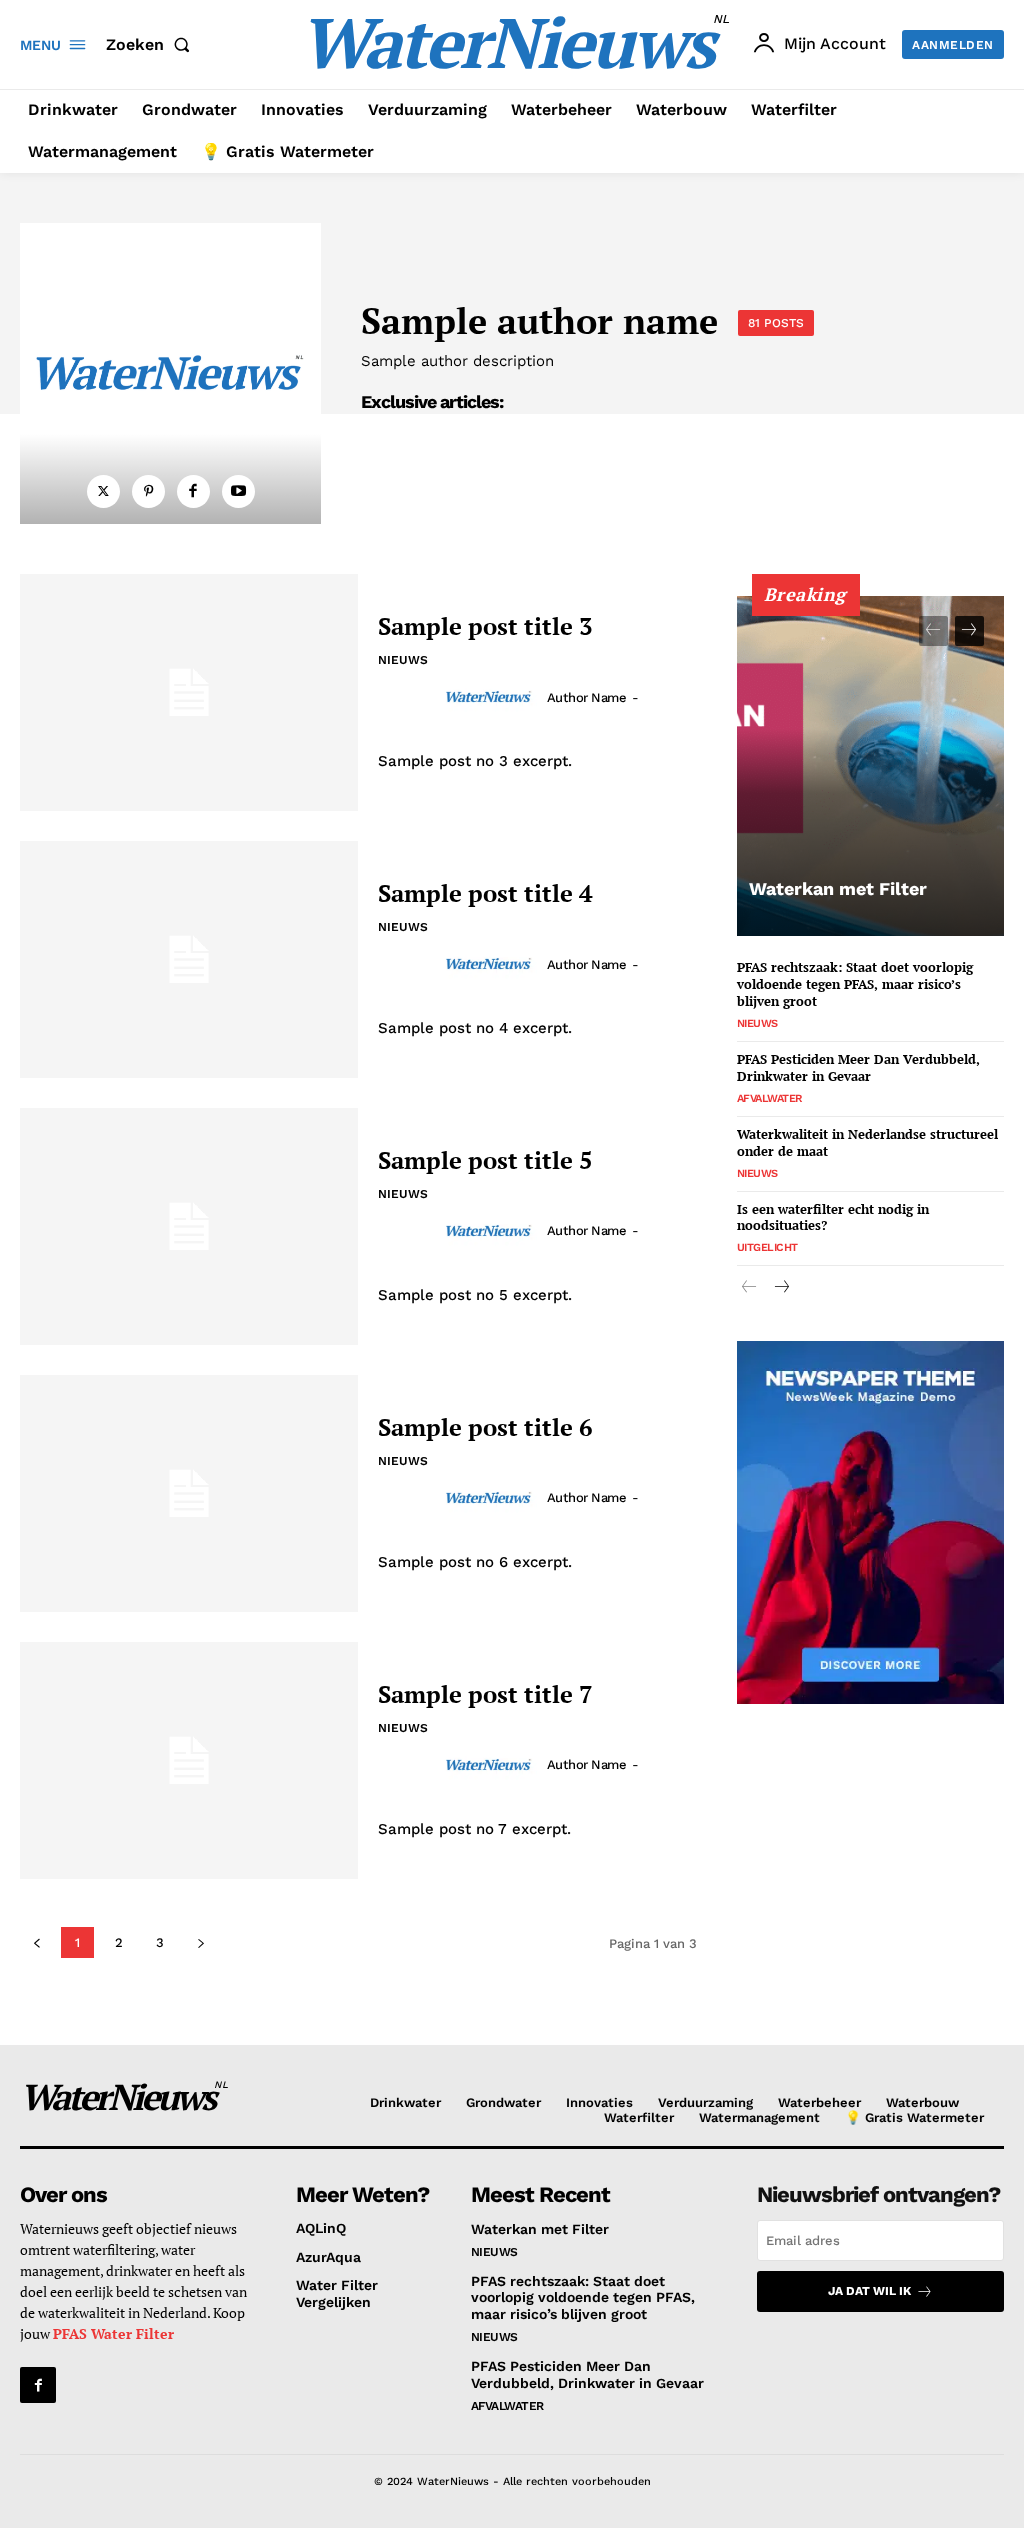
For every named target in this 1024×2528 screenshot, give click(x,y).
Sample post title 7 (485, 1694)
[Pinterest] (148, 491)
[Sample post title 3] (189, 692)
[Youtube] (238, 491)
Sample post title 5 (485, 1160)
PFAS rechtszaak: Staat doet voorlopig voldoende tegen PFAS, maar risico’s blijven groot (855, 984)
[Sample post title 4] (189, 959)
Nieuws (403, 660)
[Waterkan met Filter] (870, 766)
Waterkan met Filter (838, 888)
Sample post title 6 (485, 1427)
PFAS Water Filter (113, 2333)
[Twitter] (103, 491)
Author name (587, 697)
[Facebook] (193, 491)
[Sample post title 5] (189, 1226)
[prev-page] (933, 631)
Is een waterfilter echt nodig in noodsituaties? (833, 1217)
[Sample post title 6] (189, 1493)
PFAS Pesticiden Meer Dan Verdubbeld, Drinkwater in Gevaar (858, 1067)
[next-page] (969, 631)
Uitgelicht (767, 1247)
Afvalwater (769, 1098)
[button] (152, 45)
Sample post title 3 (485, 626)
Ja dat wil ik (869, 2291)
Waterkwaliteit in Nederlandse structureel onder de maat (867, 1142)
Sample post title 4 (485, 893)
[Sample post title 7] (189, 1760)
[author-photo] (492, 697)
